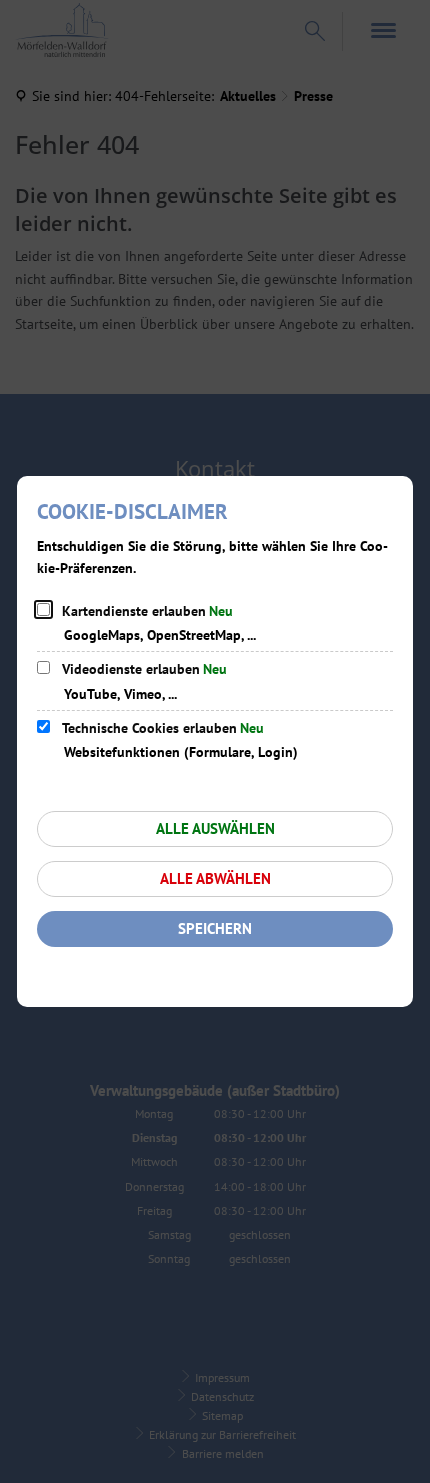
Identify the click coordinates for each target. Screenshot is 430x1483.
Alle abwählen (215, 878)
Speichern (215, 928)
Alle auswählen (215, 828)
